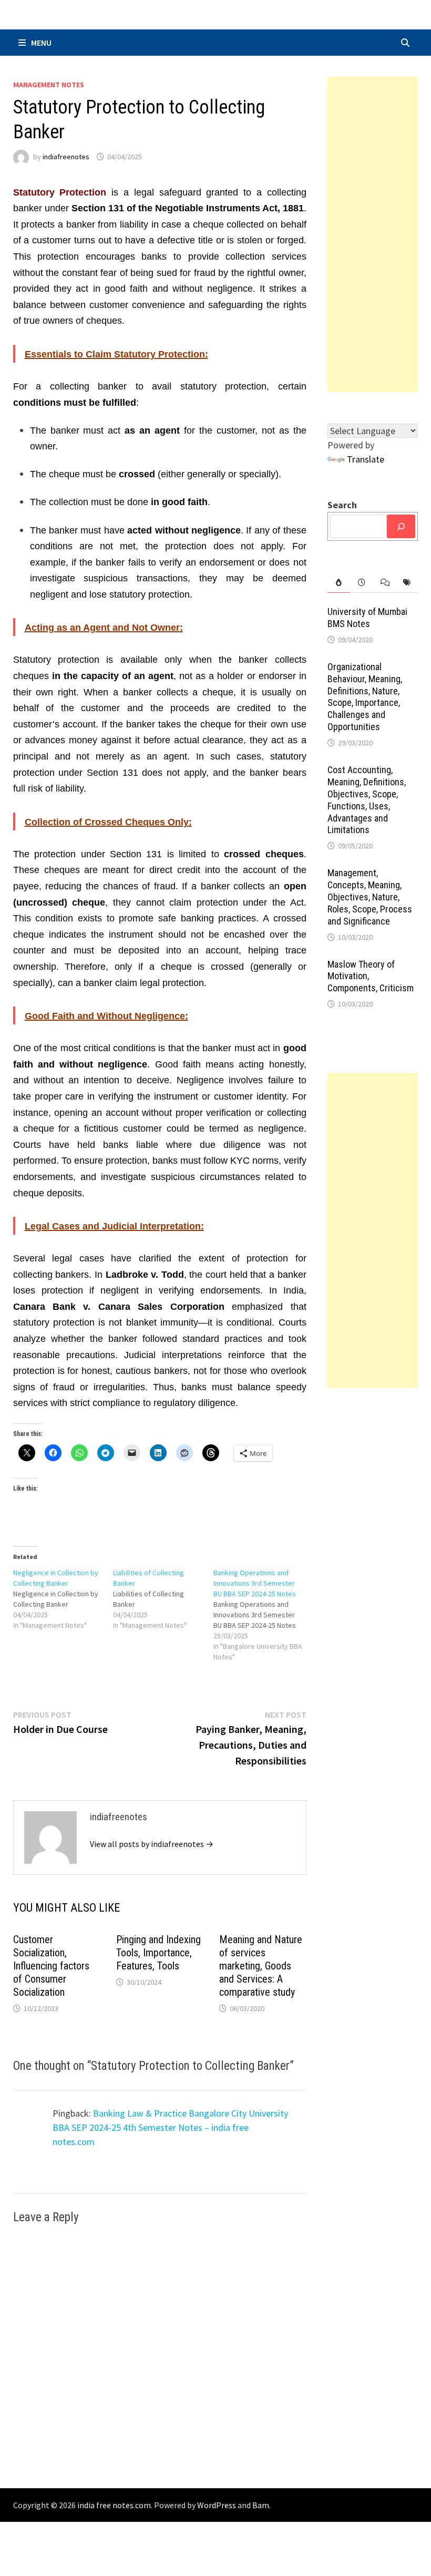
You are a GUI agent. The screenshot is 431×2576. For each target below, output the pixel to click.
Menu (41, 43)
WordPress (217, 2505)
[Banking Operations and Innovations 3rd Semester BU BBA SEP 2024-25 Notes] (264, 1615)
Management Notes (49, 85)
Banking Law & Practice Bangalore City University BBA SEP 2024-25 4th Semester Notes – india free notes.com (170, 2127)
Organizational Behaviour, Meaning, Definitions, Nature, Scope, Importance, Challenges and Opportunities (365, 697)
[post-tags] (407, 583)
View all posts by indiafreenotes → (152, 1844)
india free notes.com (114, 2505)
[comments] (384, 583)
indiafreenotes (66, 157)
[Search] (401, 526)
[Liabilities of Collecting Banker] (163, 1599)
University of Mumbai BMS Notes (367, 618)
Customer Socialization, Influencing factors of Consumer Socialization (51, 1966)
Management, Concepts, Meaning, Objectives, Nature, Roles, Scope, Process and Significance (370, 897)
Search (342, 505)
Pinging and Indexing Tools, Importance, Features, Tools (158, 1953)
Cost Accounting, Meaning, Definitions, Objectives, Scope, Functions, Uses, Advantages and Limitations (367, 800)
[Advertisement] (373, 234)
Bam (261, 2505)
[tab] (339, 583)
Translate (366, 459)
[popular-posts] (339, 583)
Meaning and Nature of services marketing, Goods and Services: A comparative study (261, 1966)
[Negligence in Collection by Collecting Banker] (63, 1599)
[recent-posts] (361, 583)
